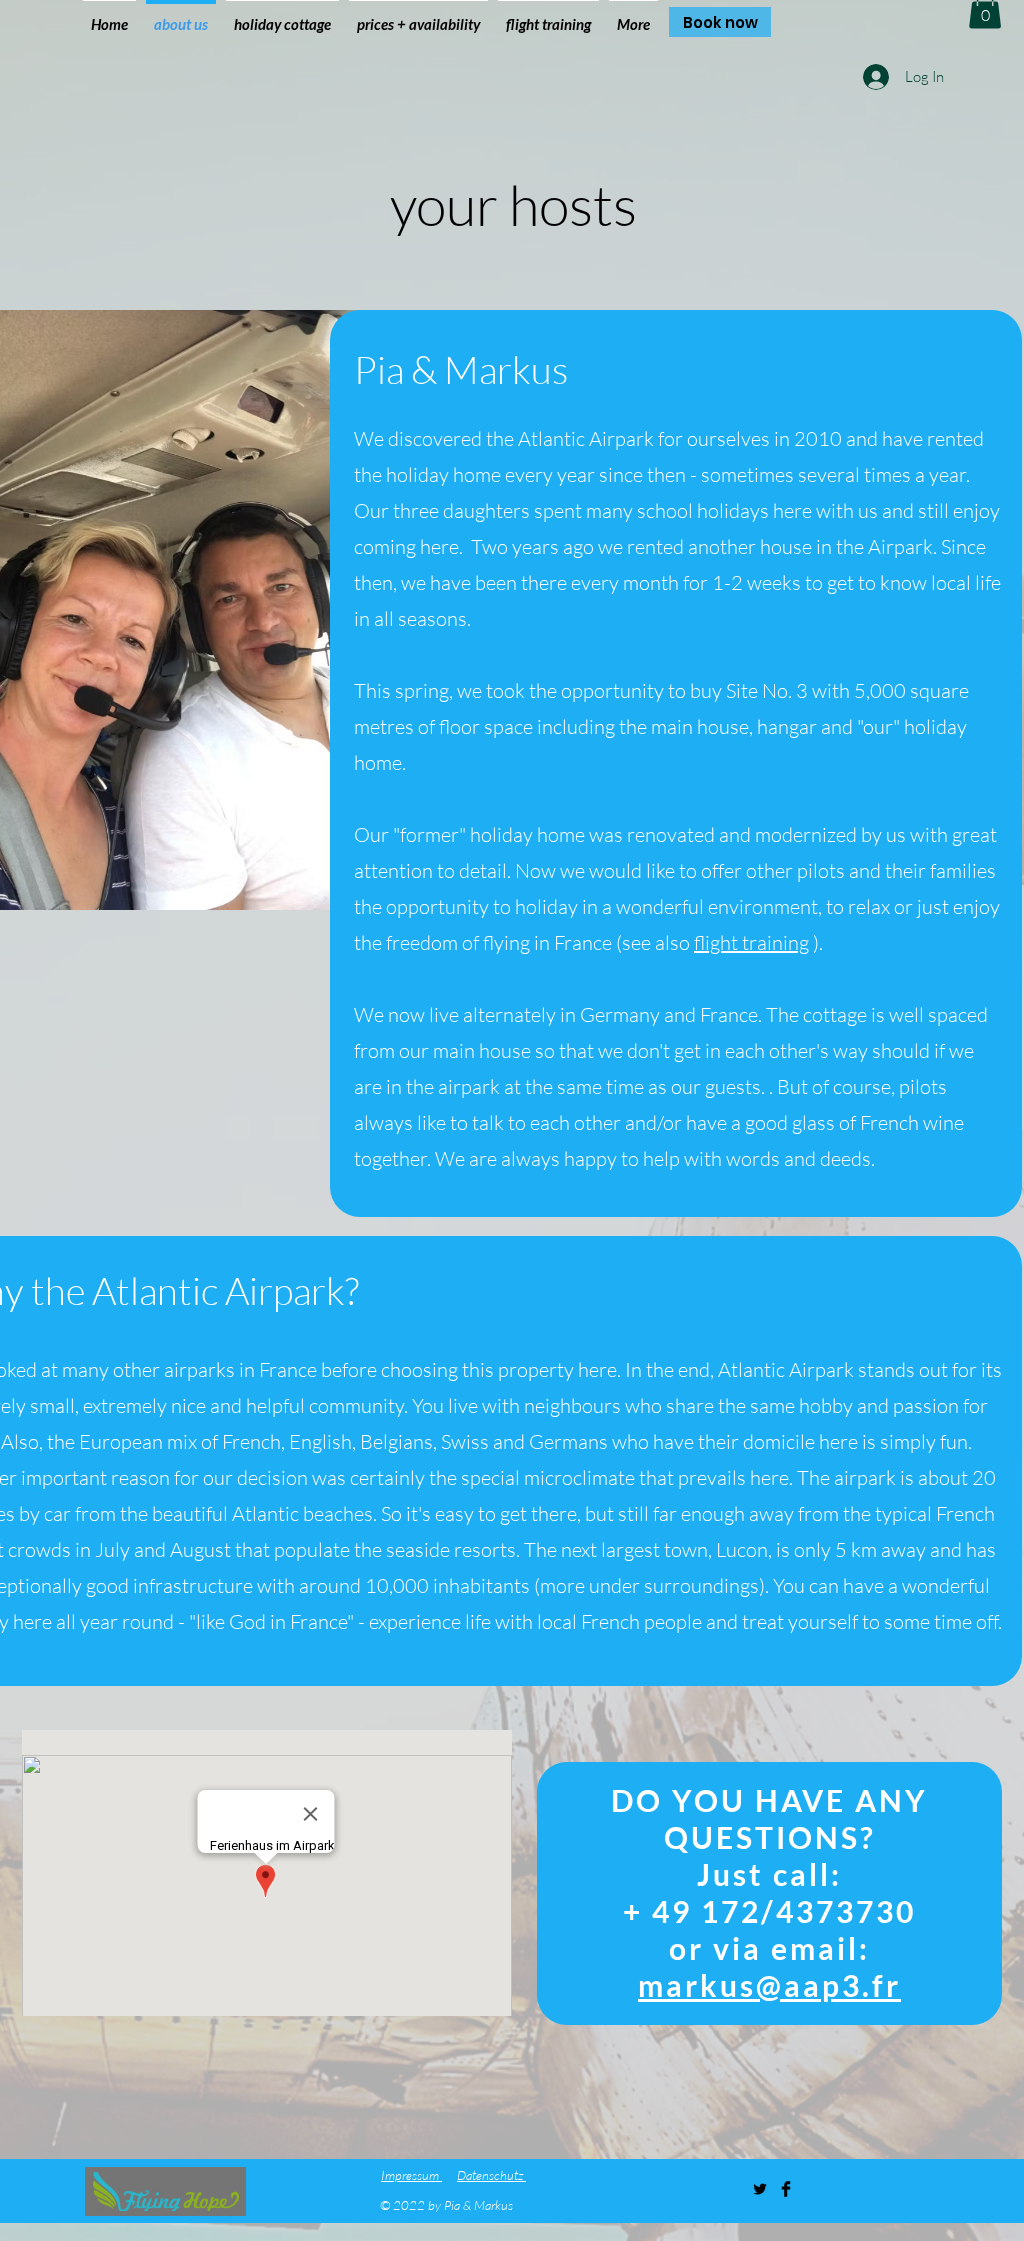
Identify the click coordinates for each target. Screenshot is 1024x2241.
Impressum (411, 2175)
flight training (751, 942)
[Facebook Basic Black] (786, 2189)
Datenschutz (491, 2175)
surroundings (701, 1585)
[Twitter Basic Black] (760, 2189)
